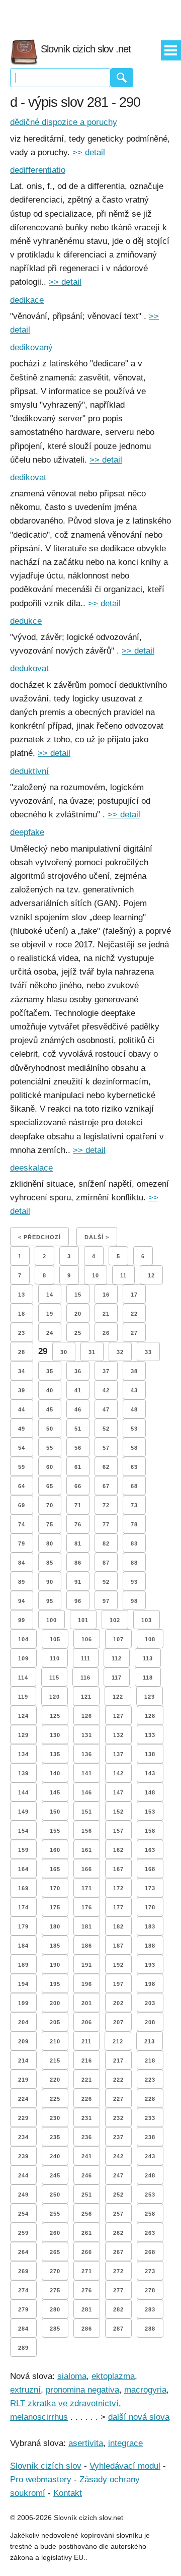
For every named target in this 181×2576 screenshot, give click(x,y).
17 (134, 1295)
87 (106, 1563)
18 (22, 1314)
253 (150, 2195)
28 (22, 1352)
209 (23, 2041)
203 (150, 2003)
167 (118, 1869)
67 (106, 1486)
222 (118, 2080)
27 (134, 1333)
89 (22, 1582)
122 (118, 1697)
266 (87, 2252)
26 (106, 1333)
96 (78, 1601)
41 (78, 1390)
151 (87, 1812)
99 (22, 1620)
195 (55, 1984)
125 (55, 1716)
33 (148, 1352)
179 (23, 1926)
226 (87, 2099)
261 (87, 2233)
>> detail (89, 152)
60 (50, 1467)
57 (106, 1448)
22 (134, 1314)
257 (118, 2214)
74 (22, 1524)
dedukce (26, 621)
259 (23, 2233)
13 (22, 1295)
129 (23, 1735)
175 (55, 1907)
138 (150, 1754)
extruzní (25, 2390)
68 (134, 1486)
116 (85, 1678)
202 (118, 2003)
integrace (125, 2443)
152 (118, 1812)
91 (78, 1582)
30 (64, 1352)
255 (55, 2214)
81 (78, 1543)
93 (134, 1582)
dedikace (27, 300)
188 (150, 1946)
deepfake (27, 832)
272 (118, 2271)
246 (87, 2175)
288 (150, 2329)
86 (78, 1563)
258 (150, 2214)
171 (87, 1888)
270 (55, 2271)
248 (150, 2175)
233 (150, 2118)
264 (23, 2252)
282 (118, 2309)
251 (87, 2195)
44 (22, 1409)
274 (23, 2290)
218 (150, 2060)
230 (55, 2118)
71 (78, 1505)
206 (87, 2022)
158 (150, 1831)
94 (22, 1601)
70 (50, 1505)
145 (55, 1792)
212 (118, 2041)
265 (55, 2252)
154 (23, 1831)
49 (22, 1429)
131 (87, 1735)
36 (78, 1371)
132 (118, 1735)
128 (150, 1716)
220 (55, 2080)
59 (22, 1467)
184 (23, 1946)
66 (78, 1486)
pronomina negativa (82, 2390)
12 (151, 1275)
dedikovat (28, 477)
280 (55, 2309)
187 (118, 1946)
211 (86, 2041)
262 (118, 2233)
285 (55, 2329)
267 (118, 2252)
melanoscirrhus (39, 2417)
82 (106, 1543)
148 (150, 1792)
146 (87, 1792)
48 (134, 1409)
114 (23, 1678)
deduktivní (29, 771)
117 (117, 1678)
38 (134, 1371)
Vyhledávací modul (125, 2466)
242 (118, 2156)
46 (78, 1409)
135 (55, 1754)
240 (55, 2156)
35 (50, 1371)
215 (55, 2060)
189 (23, 1965)
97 (106, 1601)
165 (55, 1869)
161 (87, 1850)
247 (118, 2175)
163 (150, 1850)
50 (50, 1429)
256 (87, 2214)
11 (123, 1275)
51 (78, 1429)
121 (86, 1697)
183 (150, 1926)
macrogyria (145, 2390)
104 (23, 1639)
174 (23, 1907)
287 (118, 2329)
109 (23, 1658)
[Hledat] (122, 78)
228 (150, 2099)
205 (55, 2022)
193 (150, 1965)
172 (118, 1888)
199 (23, 2003)
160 (55, 1850)
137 (118, 1754)
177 (118, 1907)
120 (55, 1697)
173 (150, 1888)
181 (87, 1926)
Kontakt (68, 2493)
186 (87, 1946)
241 (87, 2156)
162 (118, 1850)
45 (50, 1409)
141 (87, 1773)
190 (55, 1965)
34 (22, 1371)
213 (150, 2041)
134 (23, 1754)
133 (150, 1735)
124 (23, 1716)
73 (134, 1505)
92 (106, 1582)
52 (106, 1429)
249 (23, 2195)
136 (87, 1754)
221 (87, 2080)
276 (87, 2290)
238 (150, 2137)
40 (50, 1390)
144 (23, 1792)
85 (50, 1563)
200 (55, 2003)
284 (23, 2329)
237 (118, 2137)
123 (150, 1697)
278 (150, 2290)
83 (134, 1543)
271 (87, 2271)
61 (78, 1467)
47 (106, 1409)
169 (23, 1888)
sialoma (72, 2376)
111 (86, 1658)
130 (55, 1735)
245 (55, 2175)
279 (23, 2309)
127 (118, 1716)
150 (55, 1812)
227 (118, 2099)
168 (150, 1869)
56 (78, 1448)
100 (52, 1620)
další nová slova (139, 2417)
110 (55, 1658)
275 (55, 2290)
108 (150, 1639)
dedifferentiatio (38, 170)
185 (55, 1946)
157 (118, 1831)
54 (22, 1448)
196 (87, 1984)
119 (23, 1697)
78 (134, 1524)
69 (22, 1505)
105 (55, 1639)
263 (150, 2233)
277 (118, 2290)
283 (150, 2309)
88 (134, 1563)
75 (50, 1524)
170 (55, 1888)
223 (150, 2080)
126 (87, 1716)
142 (118, 1773)
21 (106, 1314)
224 (23, 2099)
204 (23, 2022)
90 (50, 1582)
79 (22, 1543)
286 (87, 2329)
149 (23, 1812)
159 (23, 1850)
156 (87, 1831)
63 (134, 1467)
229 (23, 2118)
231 (87, 2118)
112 (117, 1658)
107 (118, 1639)
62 (106, 1467)
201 (87, 2003)
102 (115, 1620)
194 (23, 1984)
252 (118, 2195)
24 (50, 1333)
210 (55, 2041)
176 (87, 1907)
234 (23, 2137)
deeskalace (31, 1168)
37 (106, 1371)
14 (50, 1295)
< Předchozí (39, 1237)
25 (78, 1333)
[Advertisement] (90, 15)
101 (83, 1620)
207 (118, 2022)
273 (150, 2271)
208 (150, 2022)
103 (147, 1620)
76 (78, 1524)
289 (23, 2348)
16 (106, 1295)
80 (50, 1543)
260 (55, 2233)
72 (106, 1505)
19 (50, 1314)
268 (150, 2252)
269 (23, 2271)
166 (87, 1869)
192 (118, 1965)
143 (150, 1773)
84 (22, 1563)
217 (118, 2060)
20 (78, 1314)
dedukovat (29, 668)
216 (87, 2060)
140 (55, 1773)
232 (118, 2118)
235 (55, 2137)
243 (150, 2156)
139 (23, 1773)
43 (134, 1390)
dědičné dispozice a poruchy (64, 122)
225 (55, 2099)
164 (23, 1869)
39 (22, 1390)
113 (148, 1658)
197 (118, 1984)
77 (106, 1524)
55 (50, 1448)
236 (87, 2137)
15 (78, 1295)
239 (23, 2156)
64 (22, 1486)
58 (134, 1448)
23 (22, 1333)
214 (23, 2060)
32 (120, 1352)
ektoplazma (113, 2376)
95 (50, 1601)
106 (87, 1639)
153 (150, 1812)
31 (92, 1352)
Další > (97, 1237)
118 (148, 1678)
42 (106, 1390)
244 (23, 2175)
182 (118, 1926)
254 (23, 2214)
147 (118, 1792)
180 (55, 1926)
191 (87, 1965)
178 (150, 1907)
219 (23, 2080)
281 (87, 2309)
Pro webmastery (41, 2480)
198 (150, 1984)
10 (96, 1275)
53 (134, 1429)
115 (54, 1678)
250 (55, 2195)
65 (50, 1486)
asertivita (86, 2443)
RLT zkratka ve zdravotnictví (64, 2403)
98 (134, 1601)
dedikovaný (31, 347)
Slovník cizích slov (46, 2466)
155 (55, 1831)
